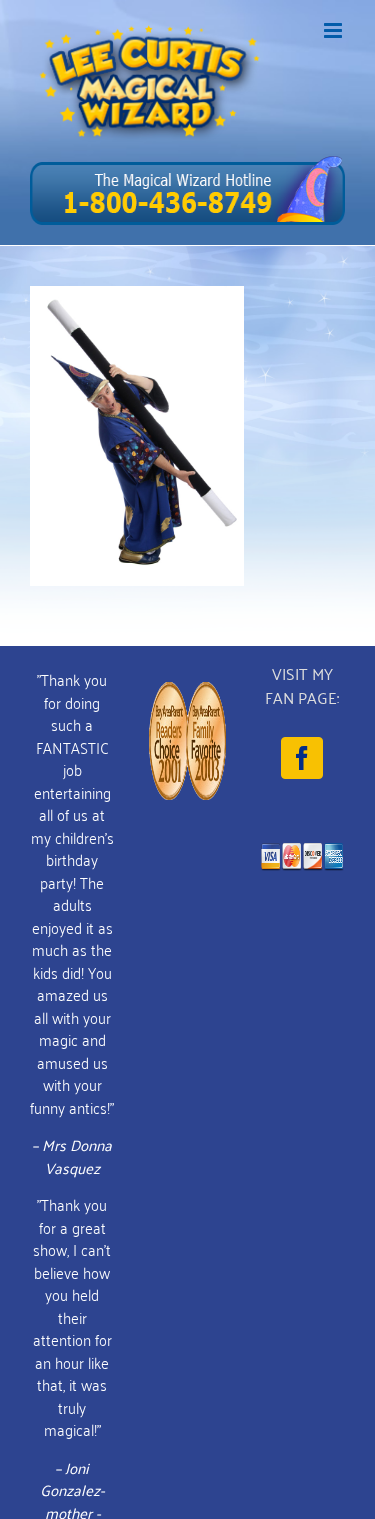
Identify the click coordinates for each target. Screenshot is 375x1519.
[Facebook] (302, 758)
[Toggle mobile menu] (334, 30)
